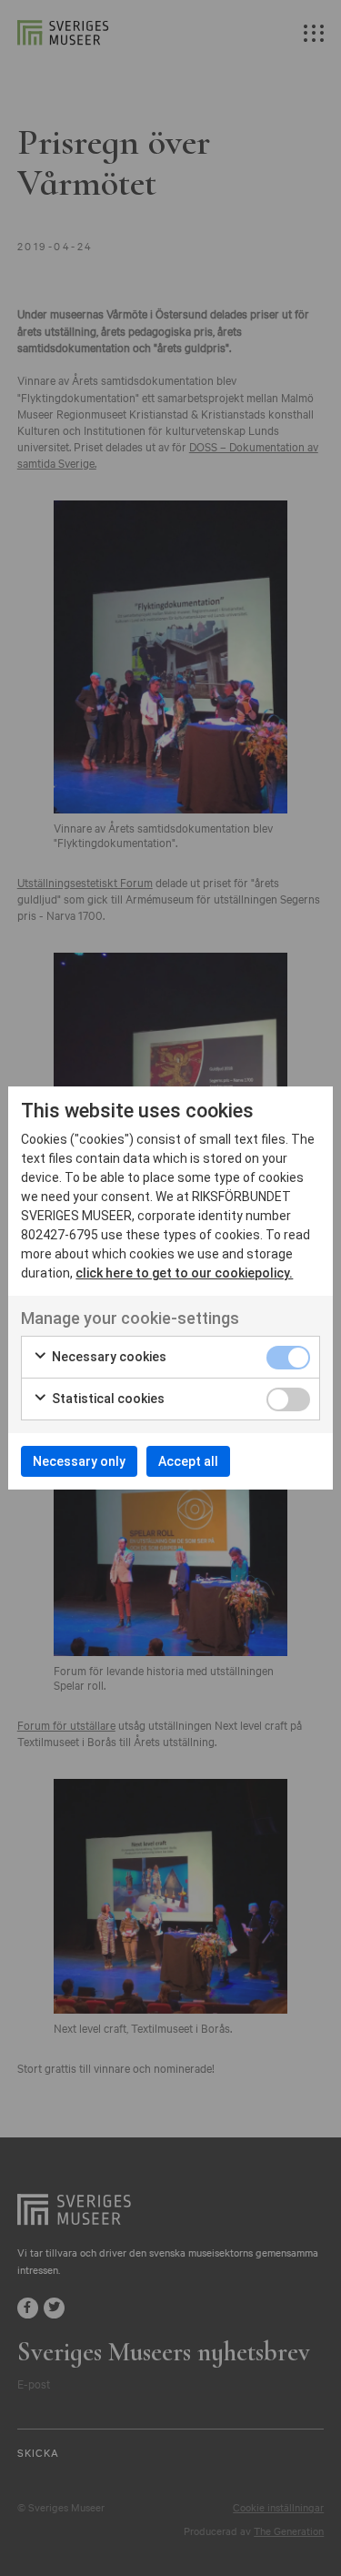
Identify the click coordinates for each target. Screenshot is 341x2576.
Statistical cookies (107, 1399)
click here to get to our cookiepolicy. (184, 1273)
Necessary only (79, 1461)
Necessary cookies (108, 1357)
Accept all (188, 1461)
